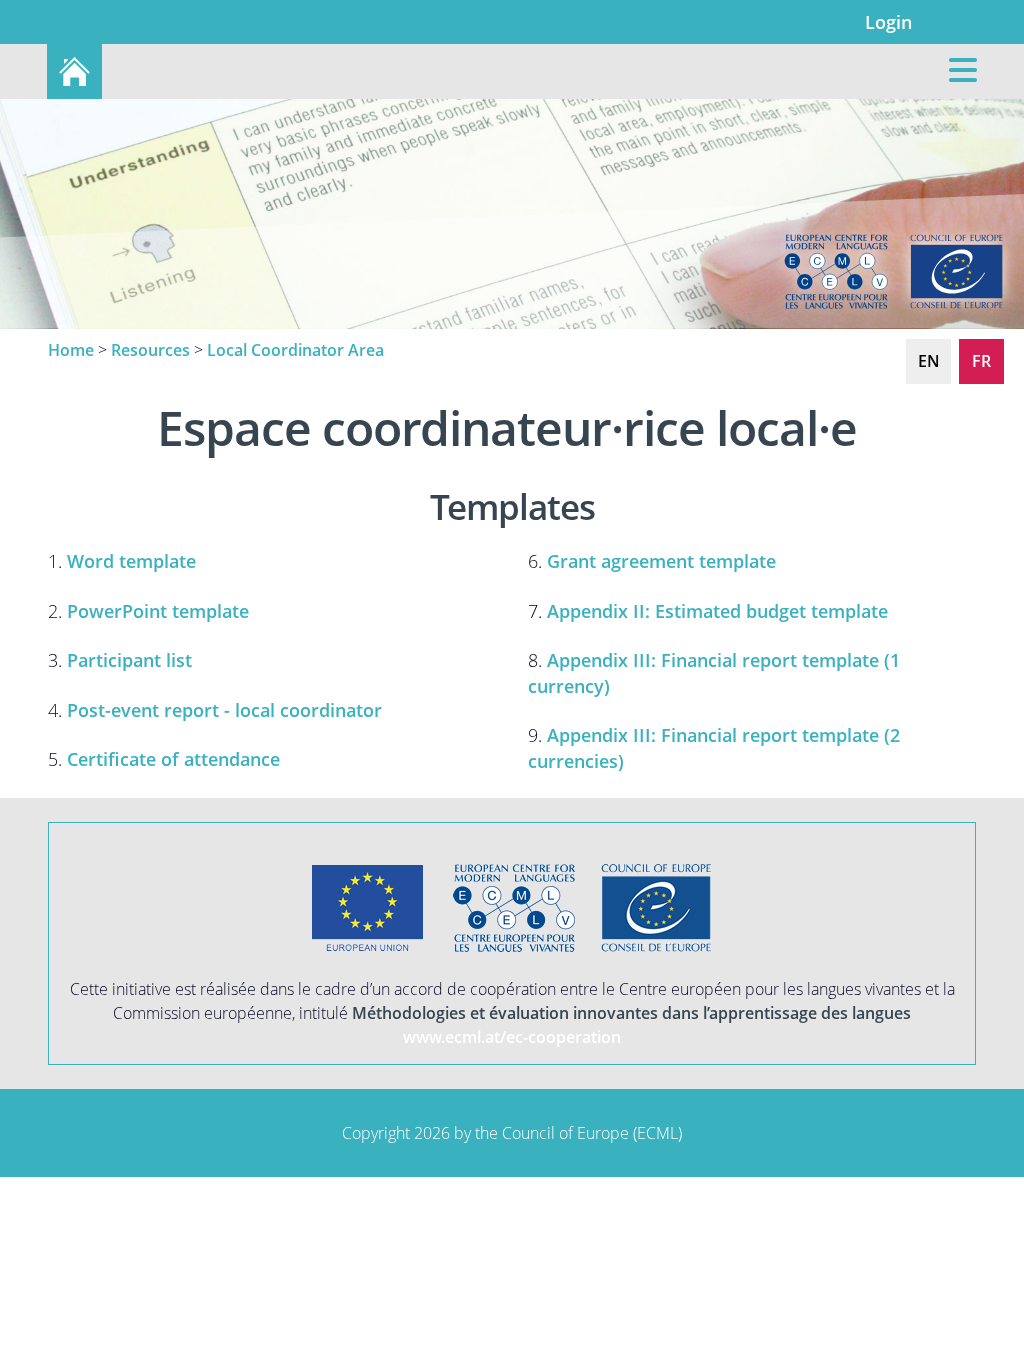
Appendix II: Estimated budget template (717, 610)
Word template (131, 560)
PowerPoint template (158, 610)
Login (888, 21)
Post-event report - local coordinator (224, 709)
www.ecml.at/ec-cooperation (512, 1037)
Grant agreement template (661, 560)
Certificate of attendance (173, 758)
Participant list (129, 659)
